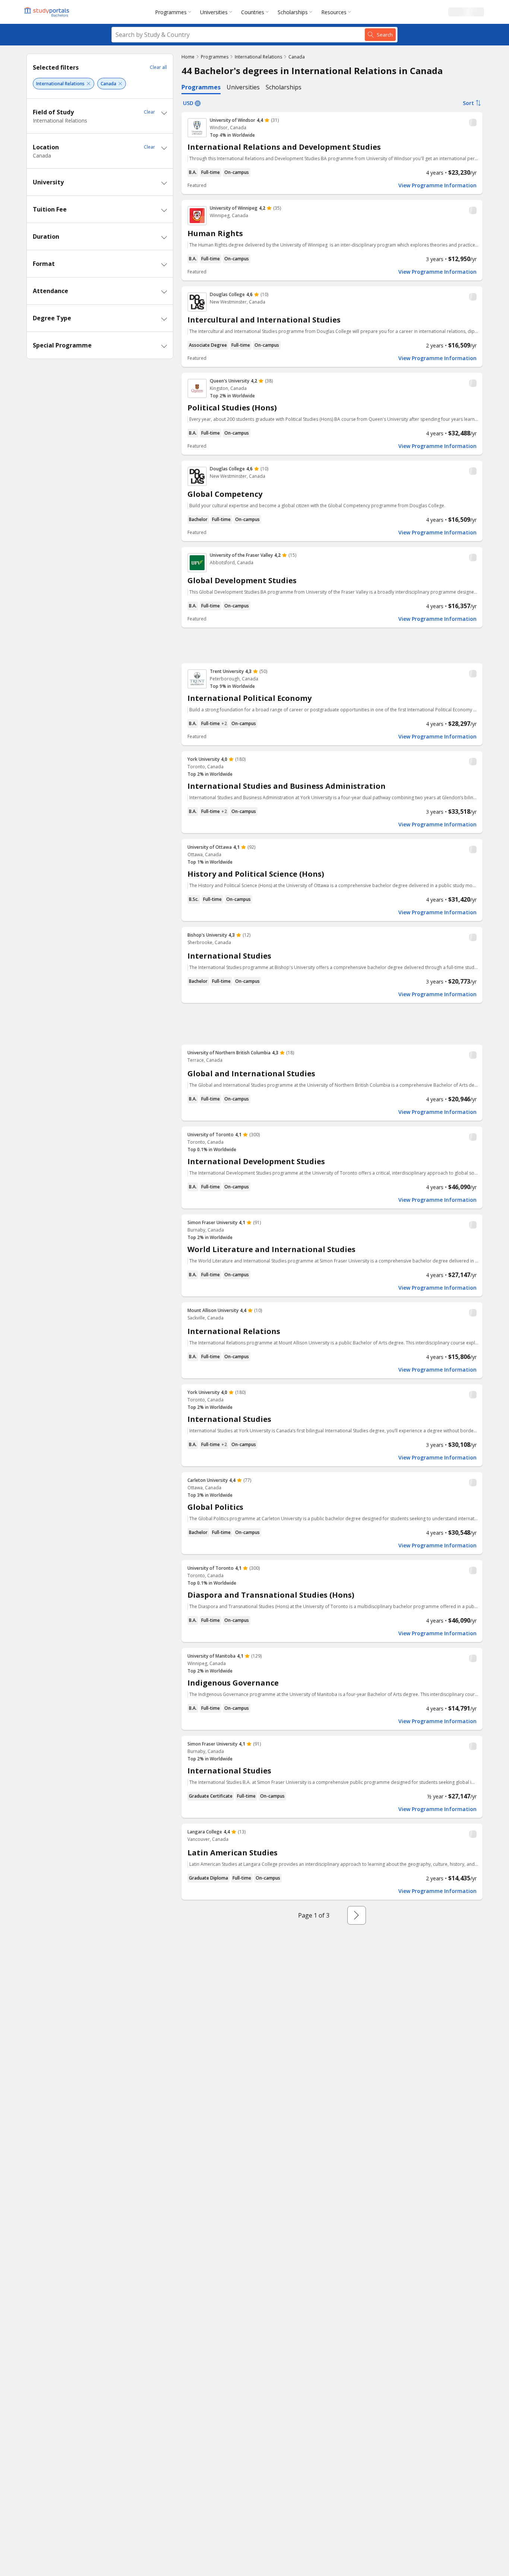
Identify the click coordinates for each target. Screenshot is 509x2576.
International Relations (258, 57)
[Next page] (357, 1915)
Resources (334, 12)
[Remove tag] (88, 84)
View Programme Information (437, 185)
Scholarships (293, 12)
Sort (468, 103)
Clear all (158, 67)
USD (188, 103)
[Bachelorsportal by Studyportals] (47, 12)
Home (188, 57)
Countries (253, 12)
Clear (149, 112)
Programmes (171, 12)
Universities (214, 12)
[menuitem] (175, 12)
